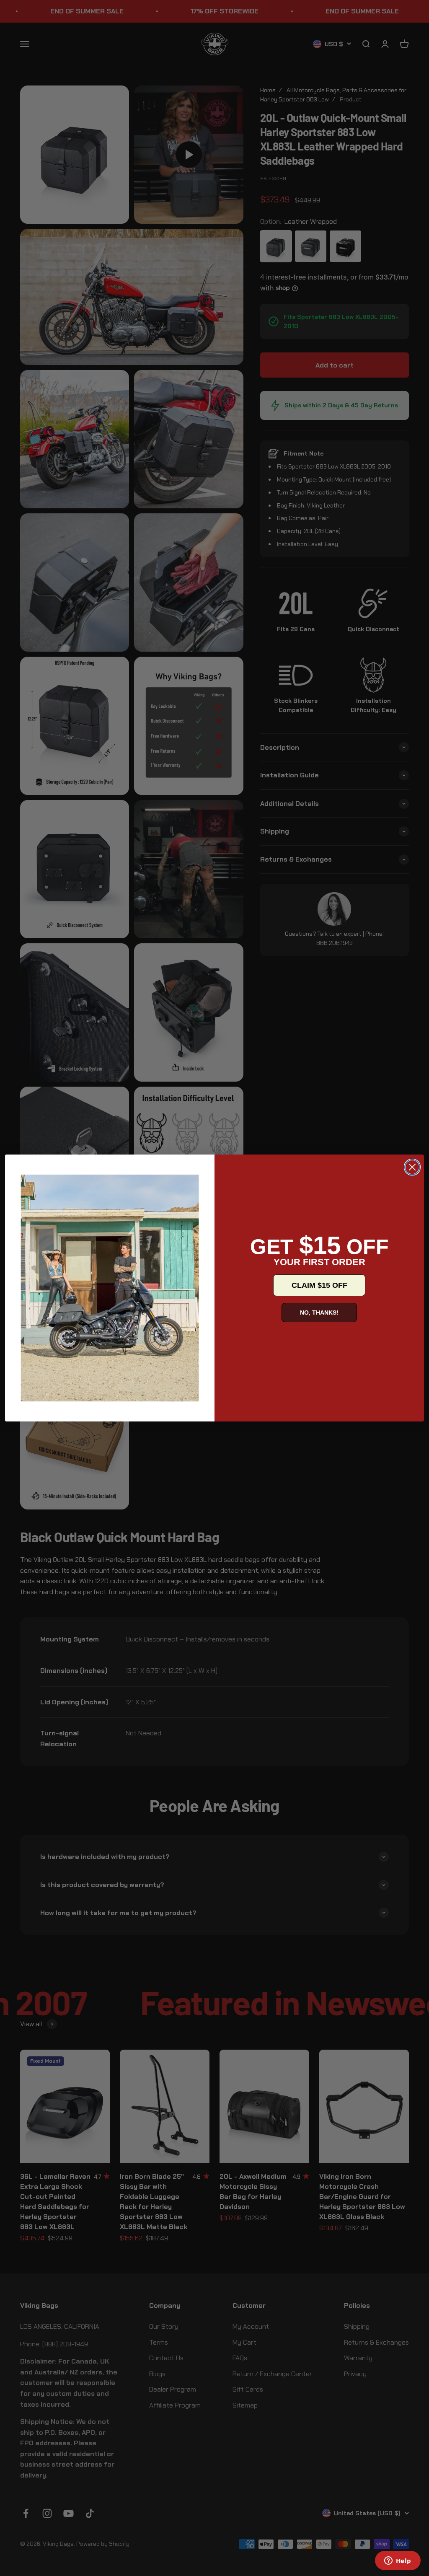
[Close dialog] (412, 1167)
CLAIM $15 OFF (319, 1285)
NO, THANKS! (319, 1313)
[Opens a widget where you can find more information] (398, 2561)
